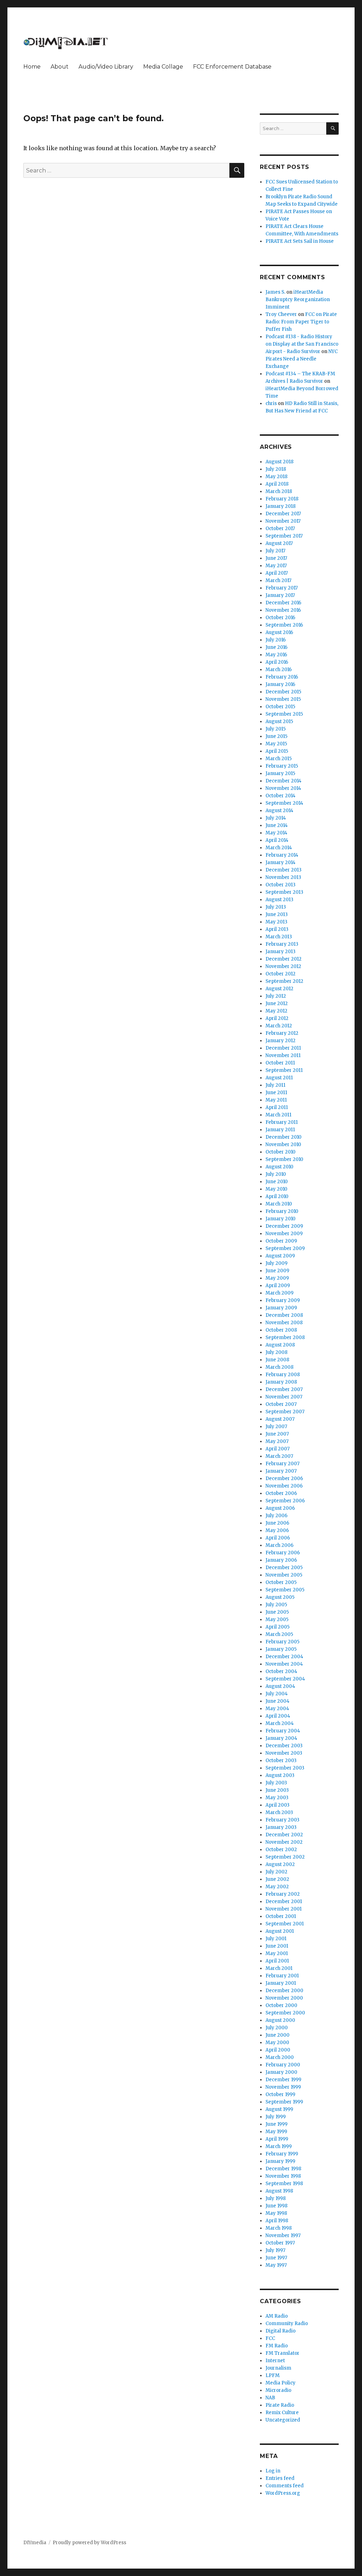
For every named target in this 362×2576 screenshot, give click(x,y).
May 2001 (277, 1953)
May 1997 (276, 2265)
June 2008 (277, 1360)
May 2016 (276, 655)
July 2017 (275, 551)
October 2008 (281, 1330)
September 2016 (284, 625)
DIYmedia (35, 2543)
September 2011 (284, 1070)
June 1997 (276, 2258)
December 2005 (284, 1568)
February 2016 (282, 677)
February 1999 (282, 2154)
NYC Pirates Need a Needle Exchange (302, 359)
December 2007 (284, 1389)
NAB (270, 2398)
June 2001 (277, 1946)
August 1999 (279, 2109)
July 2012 (276, 996)
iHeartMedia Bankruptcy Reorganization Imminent (298, 300)
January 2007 (281, 1471)
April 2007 (278, 1449)
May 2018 (276, 477)
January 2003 (281, 1827)
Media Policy (281, 2383)
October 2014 (281, 796)
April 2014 (277, 840)
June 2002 (277, 1879)
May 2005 (277, 1619)
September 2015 (284, 714)
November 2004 (284, 1664)
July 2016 (276, 640)
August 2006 (280, 1508)
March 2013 (279, 937)
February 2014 (282, 855)
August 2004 (280, 1686)
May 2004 (277, 1709)
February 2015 (282, 766)
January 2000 (281, 2072)
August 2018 (279, 462)
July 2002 (276, 1872)
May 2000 (277, 2043)
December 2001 (284, 1902)
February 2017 (282, 588)
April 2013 (277, 929)
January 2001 (281, 1983)
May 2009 (277, 1278)
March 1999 (279, 2146)
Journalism (278, 2368)
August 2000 (280, 2020)
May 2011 (276, 1100)
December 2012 (284, 959)
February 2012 (282, 1033)
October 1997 (280, 2243)
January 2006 (281, 1560)
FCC (270, 2338)
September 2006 (285, 1501)
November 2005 (284, 1575)
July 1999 (276, 2117)
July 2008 (276, 1352)
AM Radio (277, 2316)
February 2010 (282, 1211)
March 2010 (279, 1204)
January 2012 (281, 1041)
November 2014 (283, 788)
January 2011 (280, 1130)
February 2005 (282, 1642)
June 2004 (278, 1701)
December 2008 (284, 1315)
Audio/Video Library (106, 67)
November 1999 (283, 2087)
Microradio (278, 2390)
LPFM (273, 2375)
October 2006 (281, 1493)
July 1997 (275, 2250)
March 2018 (279, 491)
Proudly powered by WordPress (89, 2543)
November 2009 (284, 1234)
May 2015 (276, 744)
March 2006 (279, 1545)
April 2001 (277, 1961)
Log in (273, 2471)
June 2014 (277, 825)
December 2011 (283, 1048)
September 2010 (284, 1159)
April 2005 (278, 1627)
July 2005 (276, 1605)
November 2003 (284, 1753)
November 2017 (283, 521)
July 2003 (276, 1783)
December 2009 (284, 1226)
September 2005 (285, 1590)
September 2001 (285, 1924)
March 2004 (280, 1723)
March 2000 (280, 2057)
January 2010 (281, 1219)
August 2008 (280, 1345)
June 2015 (276, 736)
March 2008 (279, 1367)
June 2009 (277, 1271)
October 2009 (281, 1241)
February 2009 (283, 1300)
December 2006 (284, 1478)
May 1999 (276, 2132)
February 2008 (283, 1375)
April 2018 (277, 484)
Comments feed (285, 2486)
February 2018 (282, 499)
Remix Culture (282, 2413)
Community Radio (287, 2323)
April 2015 (277, 751)
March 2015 (279, 759)
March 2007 (279, 1456)
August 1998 (279, 2191)
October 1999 (280, 2094)
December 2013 (284, 870)
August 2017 (279, 543)
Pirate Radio (280, 2405)
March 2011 (278, 1115)
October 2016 (280, 618)
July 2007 (276, 1427)
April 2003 (278, 1805)
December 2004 (284, 1657)
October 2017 (280, 529)
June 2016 (276, 647)
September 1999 (284, 2102)
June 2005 (277, 1612)
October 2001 (281, 1916)
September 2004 (285, 1679)
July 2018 (276, 469)
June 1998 (276, 2206)
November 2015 (283, 699)
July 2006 (276, 1516)
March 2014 (279, 848)
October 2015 (280, 707)
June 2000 (278, 2035)
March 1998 (279, 2228)
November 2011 (283, 1055)
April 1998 (277, 2221)
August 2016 (279, 632)
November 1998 (283, 2176)
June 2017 (276, 558)
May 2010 (276, 1189)
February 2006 (283, 1553)
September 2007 (285, 1412)
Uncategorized (283, 2420)
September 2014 (284, 803)
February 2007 (282, 1464)
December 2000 (284, 1991)
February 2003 (282, 1820)
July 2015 (276, 729)
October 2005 (281, 1582)
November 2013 (283, 877)
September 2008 (285, 1337)
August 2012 (279, 989)
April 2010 (277, 1196)
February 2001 (282, 1976)
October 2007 (281, 1404)
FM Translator (282, 2353)
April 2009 (278, 1286)
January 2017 (280, 595)
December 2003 (284, 1746)
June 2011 (276, 1093)
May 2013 (276, 922)
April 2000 (278, 2050)
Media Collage (163, 67)
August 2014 (279, 811)
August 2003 (280, 1775)
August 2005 (280, 1597)
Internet (275, 2361)
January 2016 (280, 684)
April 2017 (277, 573)
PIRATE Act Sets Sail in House (300, 241)
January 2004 (281, 1738)
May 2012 (276, 1011)
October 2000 (281, 2005)
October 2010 (281, 1152)
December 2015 (283, 692)
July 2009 (276, 1263)
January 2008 (281, 1382)
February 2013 (282, 944)
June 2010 (277, 1182)
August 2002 (280, 1864)
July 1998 (276, 2198)
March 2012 (279, 1026)
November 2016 (283, 610)
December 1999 (283, 2080)
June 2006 (277, 1523)
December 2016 (283, 603)
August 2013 (279, 900)
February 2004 (283, 1731)
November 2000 (284, 1998)
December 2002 (284, 1835)
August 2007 (280, 1419)
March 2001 (279, 1968)
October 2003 (281, 1761)
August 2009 (280, 1256)
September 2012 (284, 981)
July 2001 (276, 1939)
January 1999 (280, 2161)
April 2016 (277, 662)
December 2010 (284, 1137)
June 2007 (277, 1434)
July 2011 (275, 1085)
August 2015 (279, 721)
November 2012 (283, 966)
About (60, 67)
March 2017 (278, 580)
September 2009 (285, 1248)
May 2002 (277, 1887)
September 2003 (285, 1768)
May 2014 (276, 833)
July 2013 (276, 907)
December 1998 (283, 2169)
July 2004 (277, 1694)
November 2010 (283, 1145)
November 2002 (284, 1842)
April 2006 (278, 1538)
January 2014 (281, 862)
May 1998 (276, 2213)
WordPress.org (283, 2493)
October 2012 (281, 974)
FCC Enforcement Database (232, 67)
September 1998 (284, 2184)
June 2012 (277, 1004)
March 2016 (279, 670)
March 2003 (279, 1812)
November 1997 (283, 2235)
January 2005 (281, 1649)
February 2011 (282, 1122)
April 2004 (278, 1716)
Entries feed (280, 2478)
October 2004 (281, 1671)
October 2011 (280, 1063)
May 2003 (277, 1798)
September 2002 (285, 1857)
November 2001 (284, 1909)
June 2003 (277, 1790)
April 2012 (277, 1018)
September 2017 (284, 536)
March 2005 (279, 1634)
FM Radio (277, 2346)
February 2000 (283, 2065)
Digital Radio (281, 2331)
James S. (275, 292)
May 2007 (277, 1441)
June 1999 (276, 2124)
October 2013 (281, 885)
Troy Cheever (281, 314)
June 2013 (277, 914)
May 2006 (277, 1530)
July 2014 (276, 818)
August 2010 (279, 1167)
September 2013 (284, 892)
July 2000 (277, 2028)
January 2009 (281, 1308)
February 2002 (283, 1894)
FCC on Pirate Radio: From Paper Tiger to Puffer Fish (301, 322)
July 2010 (276, 1174)
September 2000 (285, 2013)
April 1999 (277, 2139)
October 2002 (281, 1850)
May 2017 (276, 566)
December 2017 (283, 514)
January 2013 (281, 952)
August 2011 (279, 1078)
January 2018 (281, 506)
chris (271, 403)
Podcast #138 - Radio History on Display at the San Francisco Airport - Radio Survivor (302, 344)
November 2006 (284, 1486)
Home (32, 67)
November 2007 (284, 1397)
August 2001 (280, 1931)
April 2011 (277, 1107)
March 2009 (279, 1293)
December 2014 (284, 781)
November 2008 (284, 1323)
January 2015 (280, 773)
